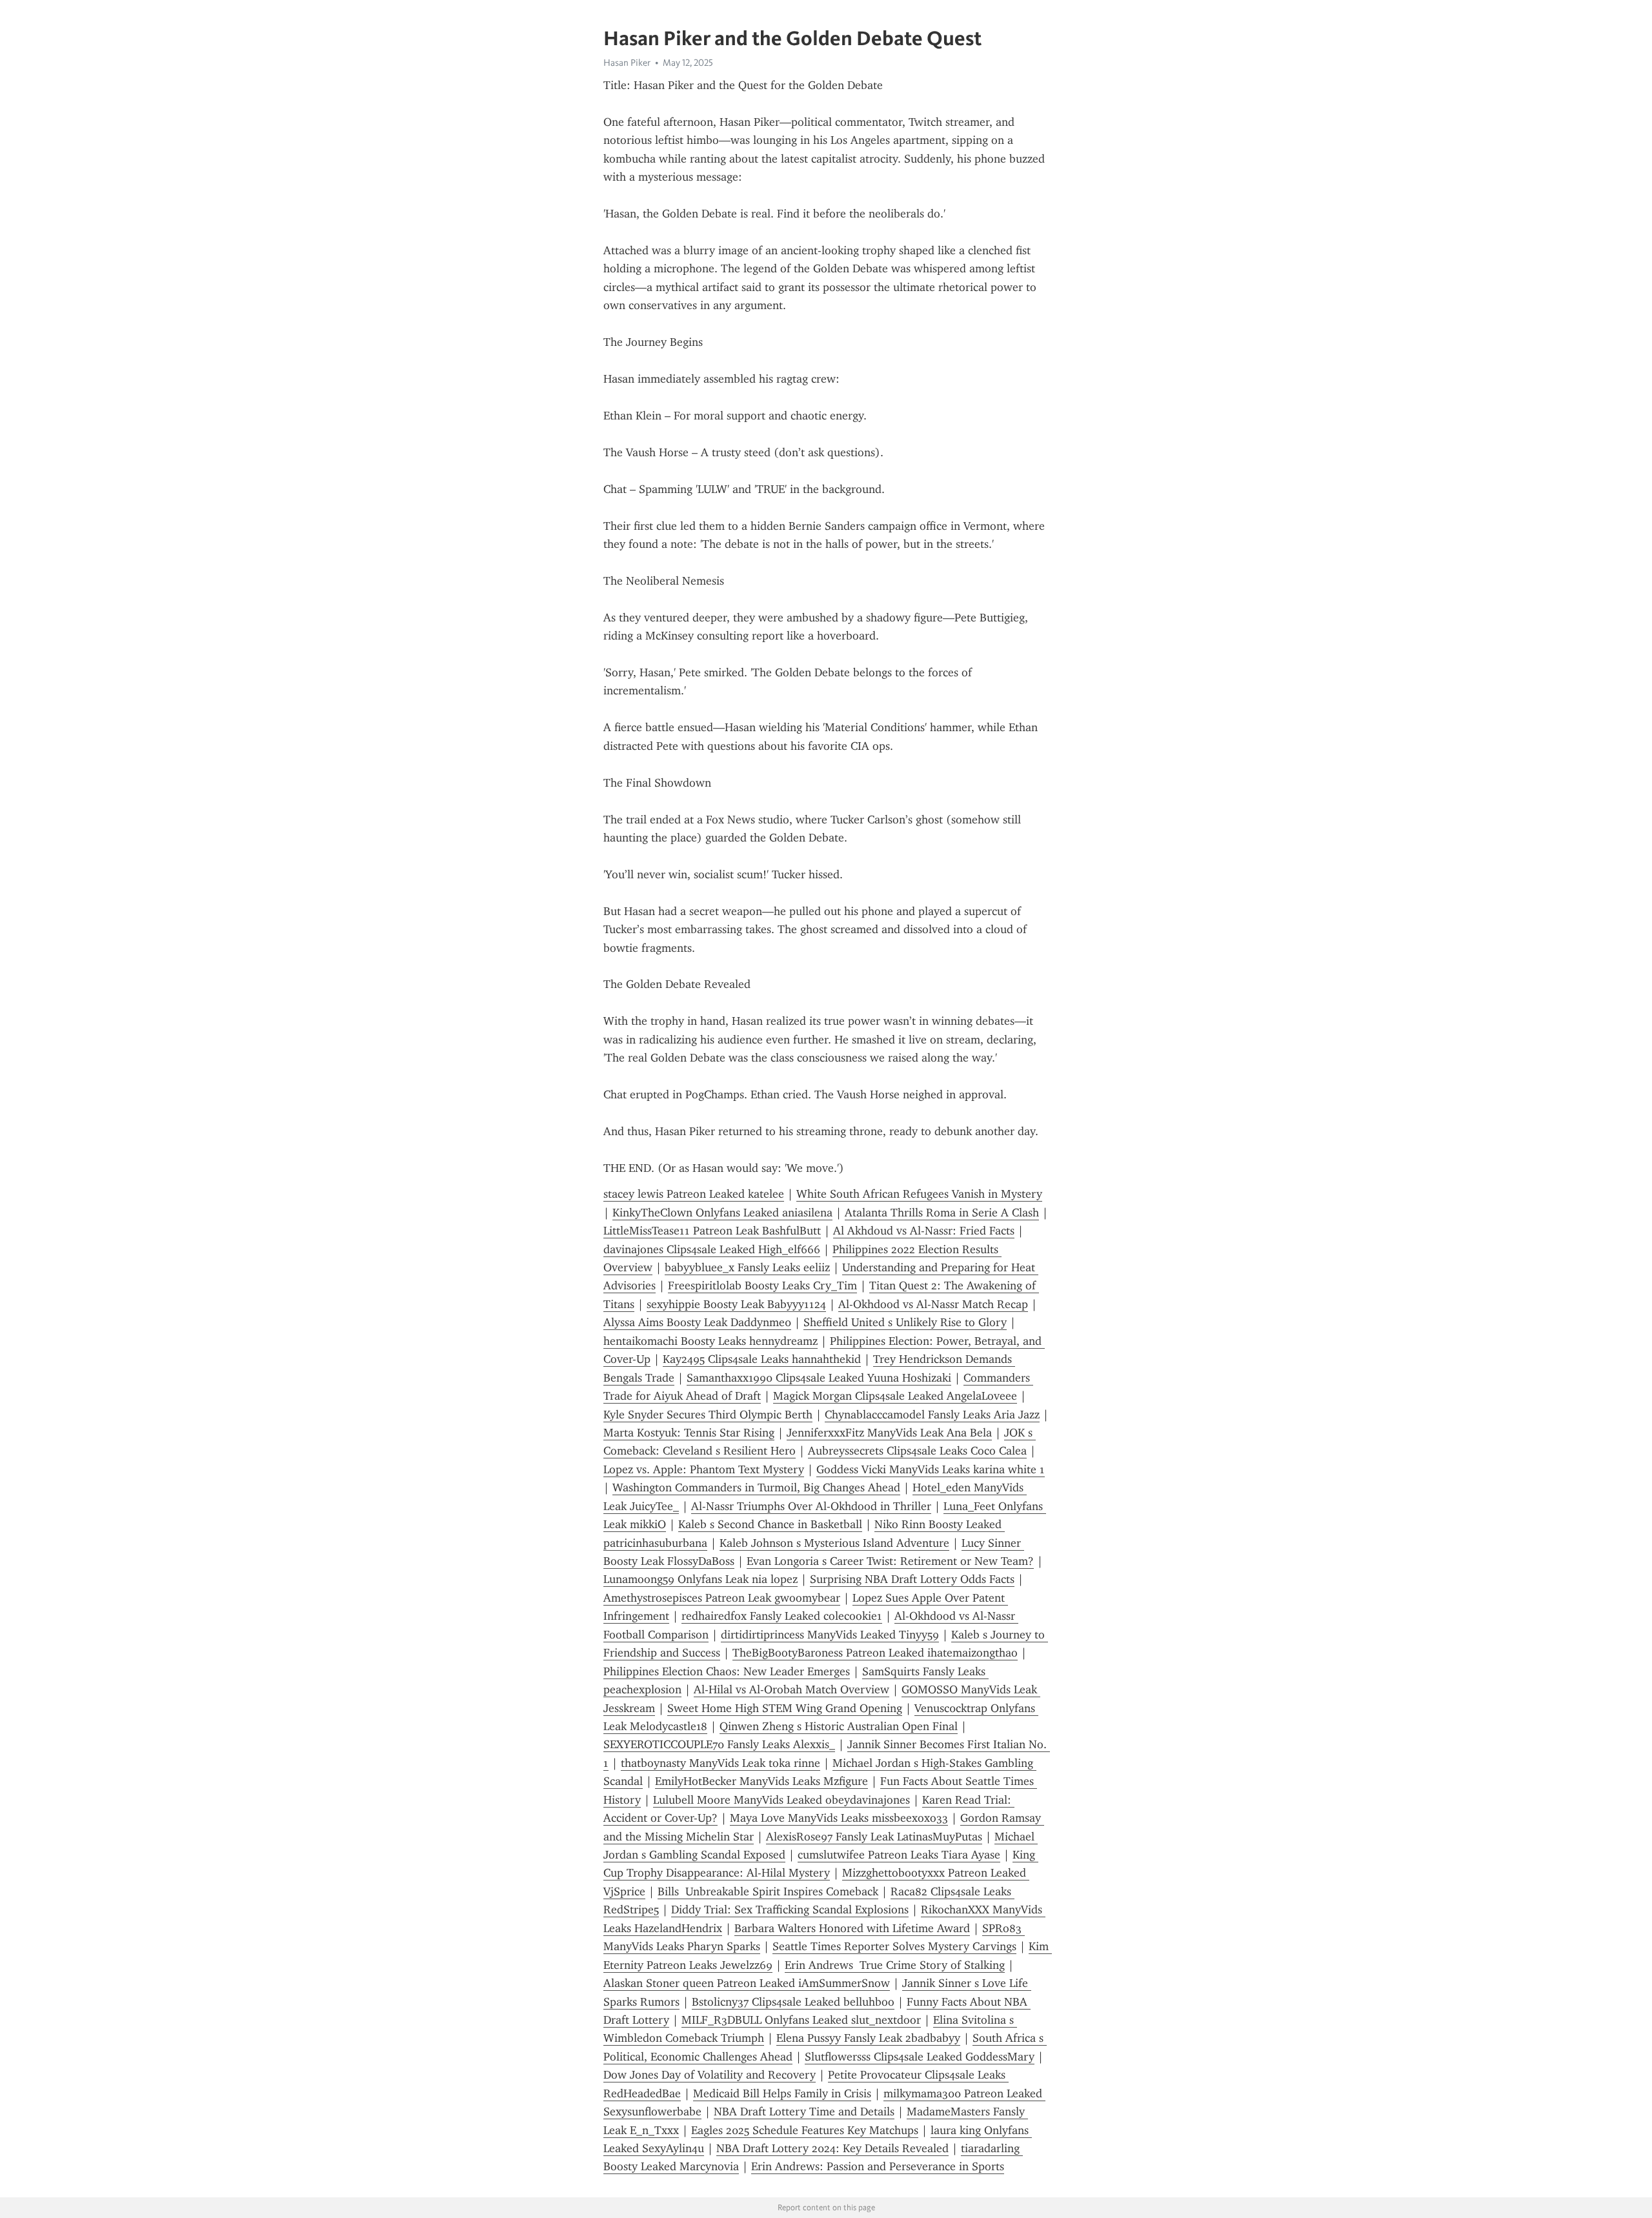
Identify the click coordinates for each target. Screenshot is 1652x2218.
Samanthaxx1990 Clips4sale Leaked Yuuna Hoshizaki (819, 1378)
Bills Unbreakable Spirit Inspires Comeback (768, 1891)
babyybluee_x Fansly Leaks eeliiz (747, 1267)
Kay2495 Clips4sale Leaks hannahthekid (762, 1359)
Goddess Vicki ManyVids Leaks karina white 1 (931, 1469)
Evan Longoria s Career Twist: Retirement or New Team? (890, 1561)
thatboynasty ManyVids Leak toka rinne (720, 1763)
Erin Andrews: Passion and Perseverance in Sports (878, 2166)
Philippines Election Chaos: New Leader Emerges (727, 1671)
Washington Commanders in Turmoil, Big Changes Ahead (756, 1487)
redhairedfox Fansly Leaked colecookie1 (782, 1616)
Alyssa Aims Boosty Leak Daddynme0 (697, 1322)
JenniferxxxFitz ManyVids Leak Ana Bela (889, 1433)
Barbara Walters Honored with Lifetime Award (852, 1928)
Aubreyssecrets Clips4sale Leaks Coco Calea (917, 1451)
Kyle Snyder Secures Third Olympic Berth (708, 1415)
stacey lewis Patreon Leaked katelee (694, 1194)
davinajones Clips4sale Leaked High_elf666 (712, 1249)
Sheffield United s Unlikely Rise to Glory (905, 1322)
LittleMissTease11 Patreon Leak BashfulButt (712, 1231)
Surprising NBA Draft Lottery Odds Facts (912, 1579)
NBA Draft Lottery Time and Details (804, 2112)
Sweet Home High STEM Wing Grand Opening (785, 1708)
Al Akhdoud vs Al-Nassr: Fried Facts (924, 1231)
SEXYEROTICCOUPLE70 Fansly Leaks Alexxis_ (719, 1744)
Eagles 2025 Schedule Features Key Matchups (805, 2130)
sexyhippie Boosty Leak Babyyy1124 (736, 1304)
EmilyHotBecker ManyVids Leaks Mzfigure (761, 1781)
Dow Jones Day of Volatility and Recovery (710, 2075)
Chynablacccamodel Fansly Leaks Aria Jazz (932, 1415)
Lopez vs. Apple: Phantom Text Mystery (704, 1469)
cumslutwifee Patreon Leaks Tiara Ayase (899, 1855)
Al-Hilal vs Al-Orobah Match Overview (791, 1689)
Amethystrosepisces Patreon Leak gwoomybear (722, 1598)
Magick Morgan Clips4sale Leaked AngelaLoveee (895, 1396)
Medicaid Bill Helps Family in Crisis (782, 2093)
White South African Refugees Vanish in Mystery (919, 1194)
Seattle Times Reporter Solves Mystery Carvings (894, 1946)
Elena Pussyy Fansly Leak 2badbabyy (868, 2038)
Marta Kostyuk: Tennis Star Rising (689, 1433)
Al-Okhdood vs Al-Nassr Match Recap (933, 1304)
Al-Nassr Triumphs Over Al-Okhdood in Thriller (811, 1506)
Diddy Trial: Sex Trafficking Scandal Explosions (790, 1910)
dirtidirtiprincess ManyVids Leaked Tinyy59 (830, 1635)
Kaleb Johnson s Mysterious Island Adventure (834, 1543)
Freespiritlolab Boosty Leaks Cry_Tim (762, 1285)
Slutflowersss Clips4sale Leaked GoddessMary (920, 2057)
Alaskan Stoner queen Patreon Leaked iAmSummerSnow (747, 1983)
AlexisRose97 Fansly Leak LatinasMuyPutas (874, 1837)
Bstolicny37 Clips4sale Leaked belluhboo (793, 2002)
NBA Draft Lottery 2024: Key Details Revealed (832, 2148)
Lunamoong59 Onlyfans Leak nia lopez (700, 1579)
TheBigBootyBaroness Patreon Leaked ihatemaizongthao (875, 1653)
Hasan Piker (627, 63)
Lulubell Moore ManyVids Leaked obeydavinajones (781, 1800)
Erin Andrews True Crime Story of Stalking (895, 1965)
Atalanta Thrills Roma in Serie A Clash (942, 1213)
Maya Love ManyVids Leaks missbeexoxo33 (839, 1818)
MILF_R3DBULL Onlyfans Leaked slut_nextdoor (801, 2020)
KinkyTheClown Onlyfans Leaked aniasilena (722, 1213)
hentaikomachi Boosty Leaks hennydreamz (710, 1341)
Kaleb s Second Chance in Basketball (770, 1524)
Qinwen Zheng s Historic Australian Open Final (839, 1726)
